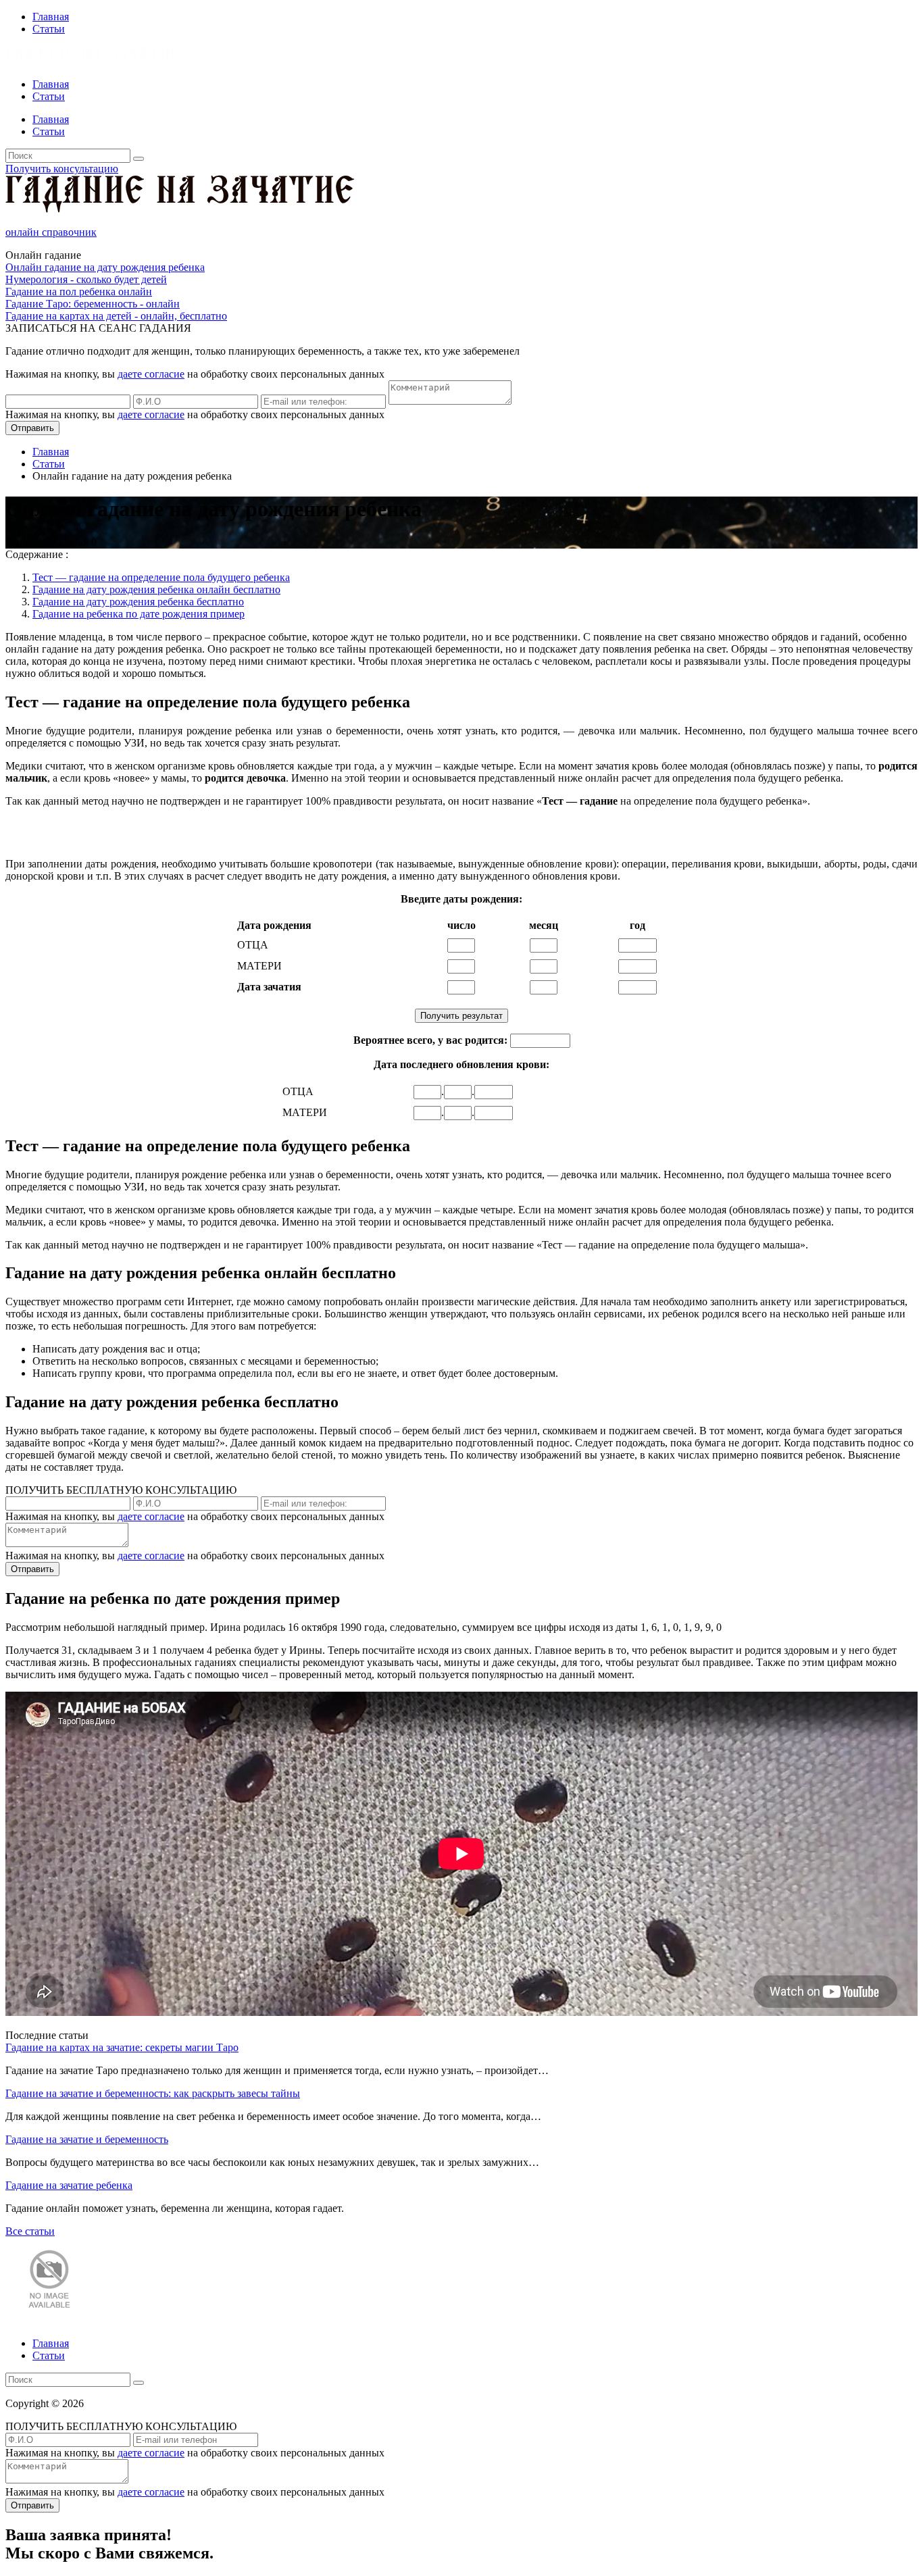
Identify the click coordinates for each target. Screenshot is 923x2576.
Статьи (49, 29)
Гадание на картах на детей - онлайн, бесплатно (116, 316)
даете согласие (151, 374)
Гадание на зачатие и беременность (87, 2139)
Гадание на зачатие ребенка (69, 2185)
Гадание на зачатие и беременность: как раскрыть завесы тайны (153, 2093)
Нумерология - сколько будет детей (86, 279)
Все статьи (30, 2231)
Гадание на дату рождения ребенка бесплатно (138, 602)
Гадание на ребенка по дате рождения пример (139, 614)
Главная (51, 17)
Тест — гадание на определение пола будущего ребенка (161, 577)
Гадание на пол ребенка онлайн (79, 292)
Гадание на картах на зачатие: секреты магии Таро (122, 2047)
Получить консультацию (62, 169)
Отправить (32, 428)
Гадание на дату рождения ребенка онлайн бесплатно (156, 589)
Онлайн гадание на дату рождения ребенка (105, 267)
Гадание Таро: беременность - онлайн (93, 304)
